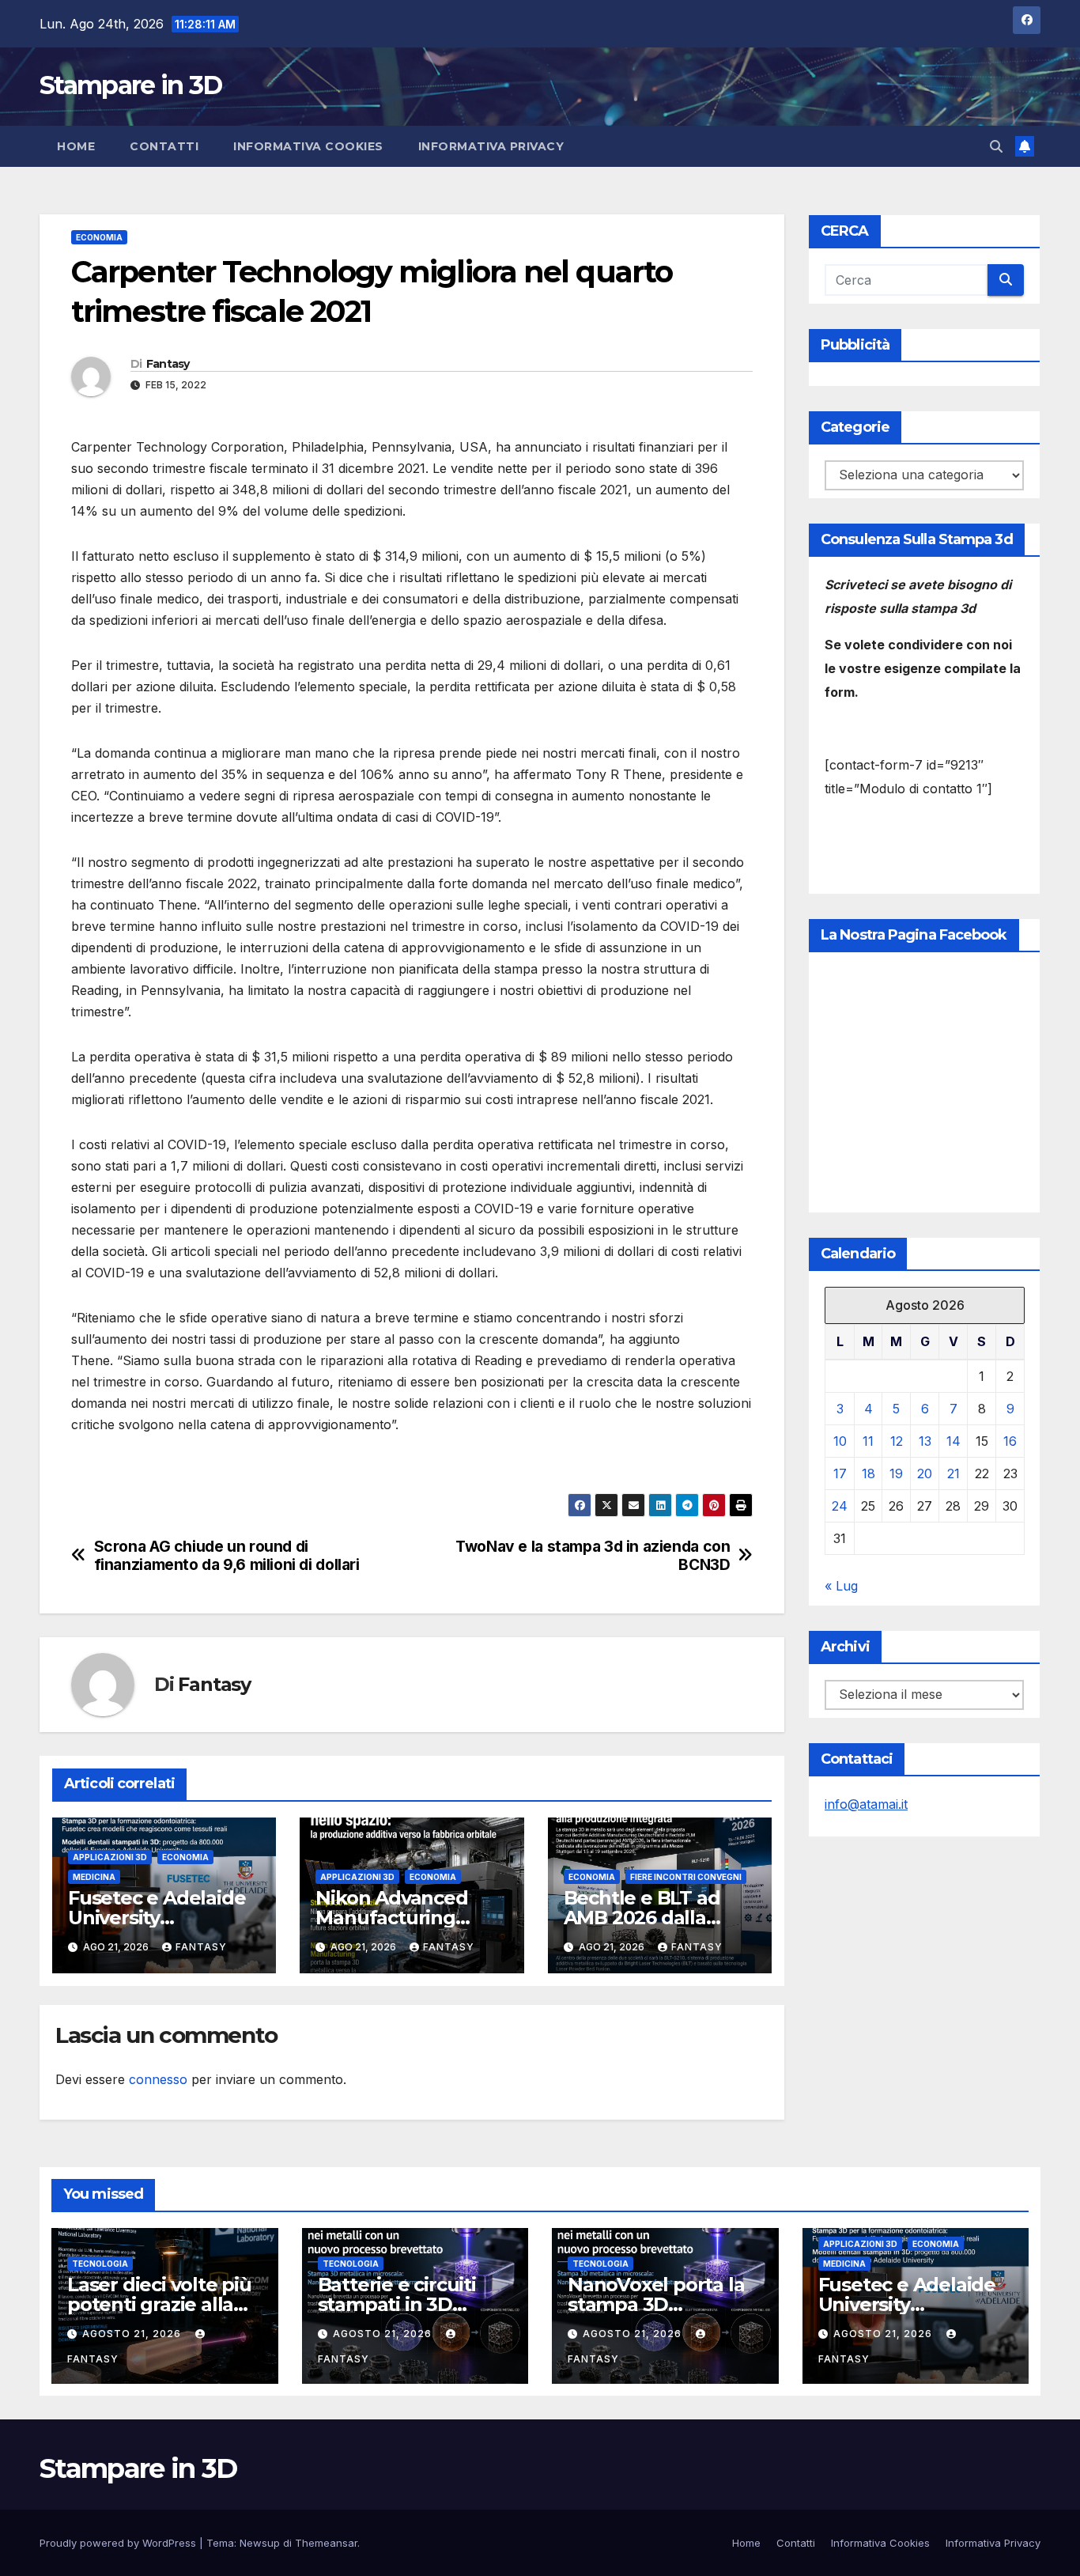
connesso (158, 2079)
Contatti (164, 146)
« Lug (841, 1586)
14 (953, 1441)
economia (99, 237)
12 (897, 1441)
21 (953, 1473)
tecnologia (100, 2264)
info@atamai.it (866, 1804)
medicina (94, 1877)
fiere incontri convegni (686, 1877)
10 (840, 1441)
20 (925, 1473)
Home (76, 146)
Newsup (260, 2543)
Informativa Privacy (491, 146)
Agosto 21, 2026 (133, 2334)
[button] (996, 146)
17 (840, 1473)
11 (868, 1441)
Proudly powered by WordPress (119, 2543)
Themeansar (326, 2543)
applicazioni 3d (110, 1857)
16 (1010, 1441)
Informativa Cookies (308, 146)
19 (896, 1473)
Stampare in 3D (130, 85)
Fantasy (168, 364)
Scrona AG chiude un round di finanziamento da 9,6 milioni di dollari (227, 1556)
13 (925, 1441)
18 (869, 1473)
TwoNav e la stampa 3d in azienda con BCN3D (593, 1556)
